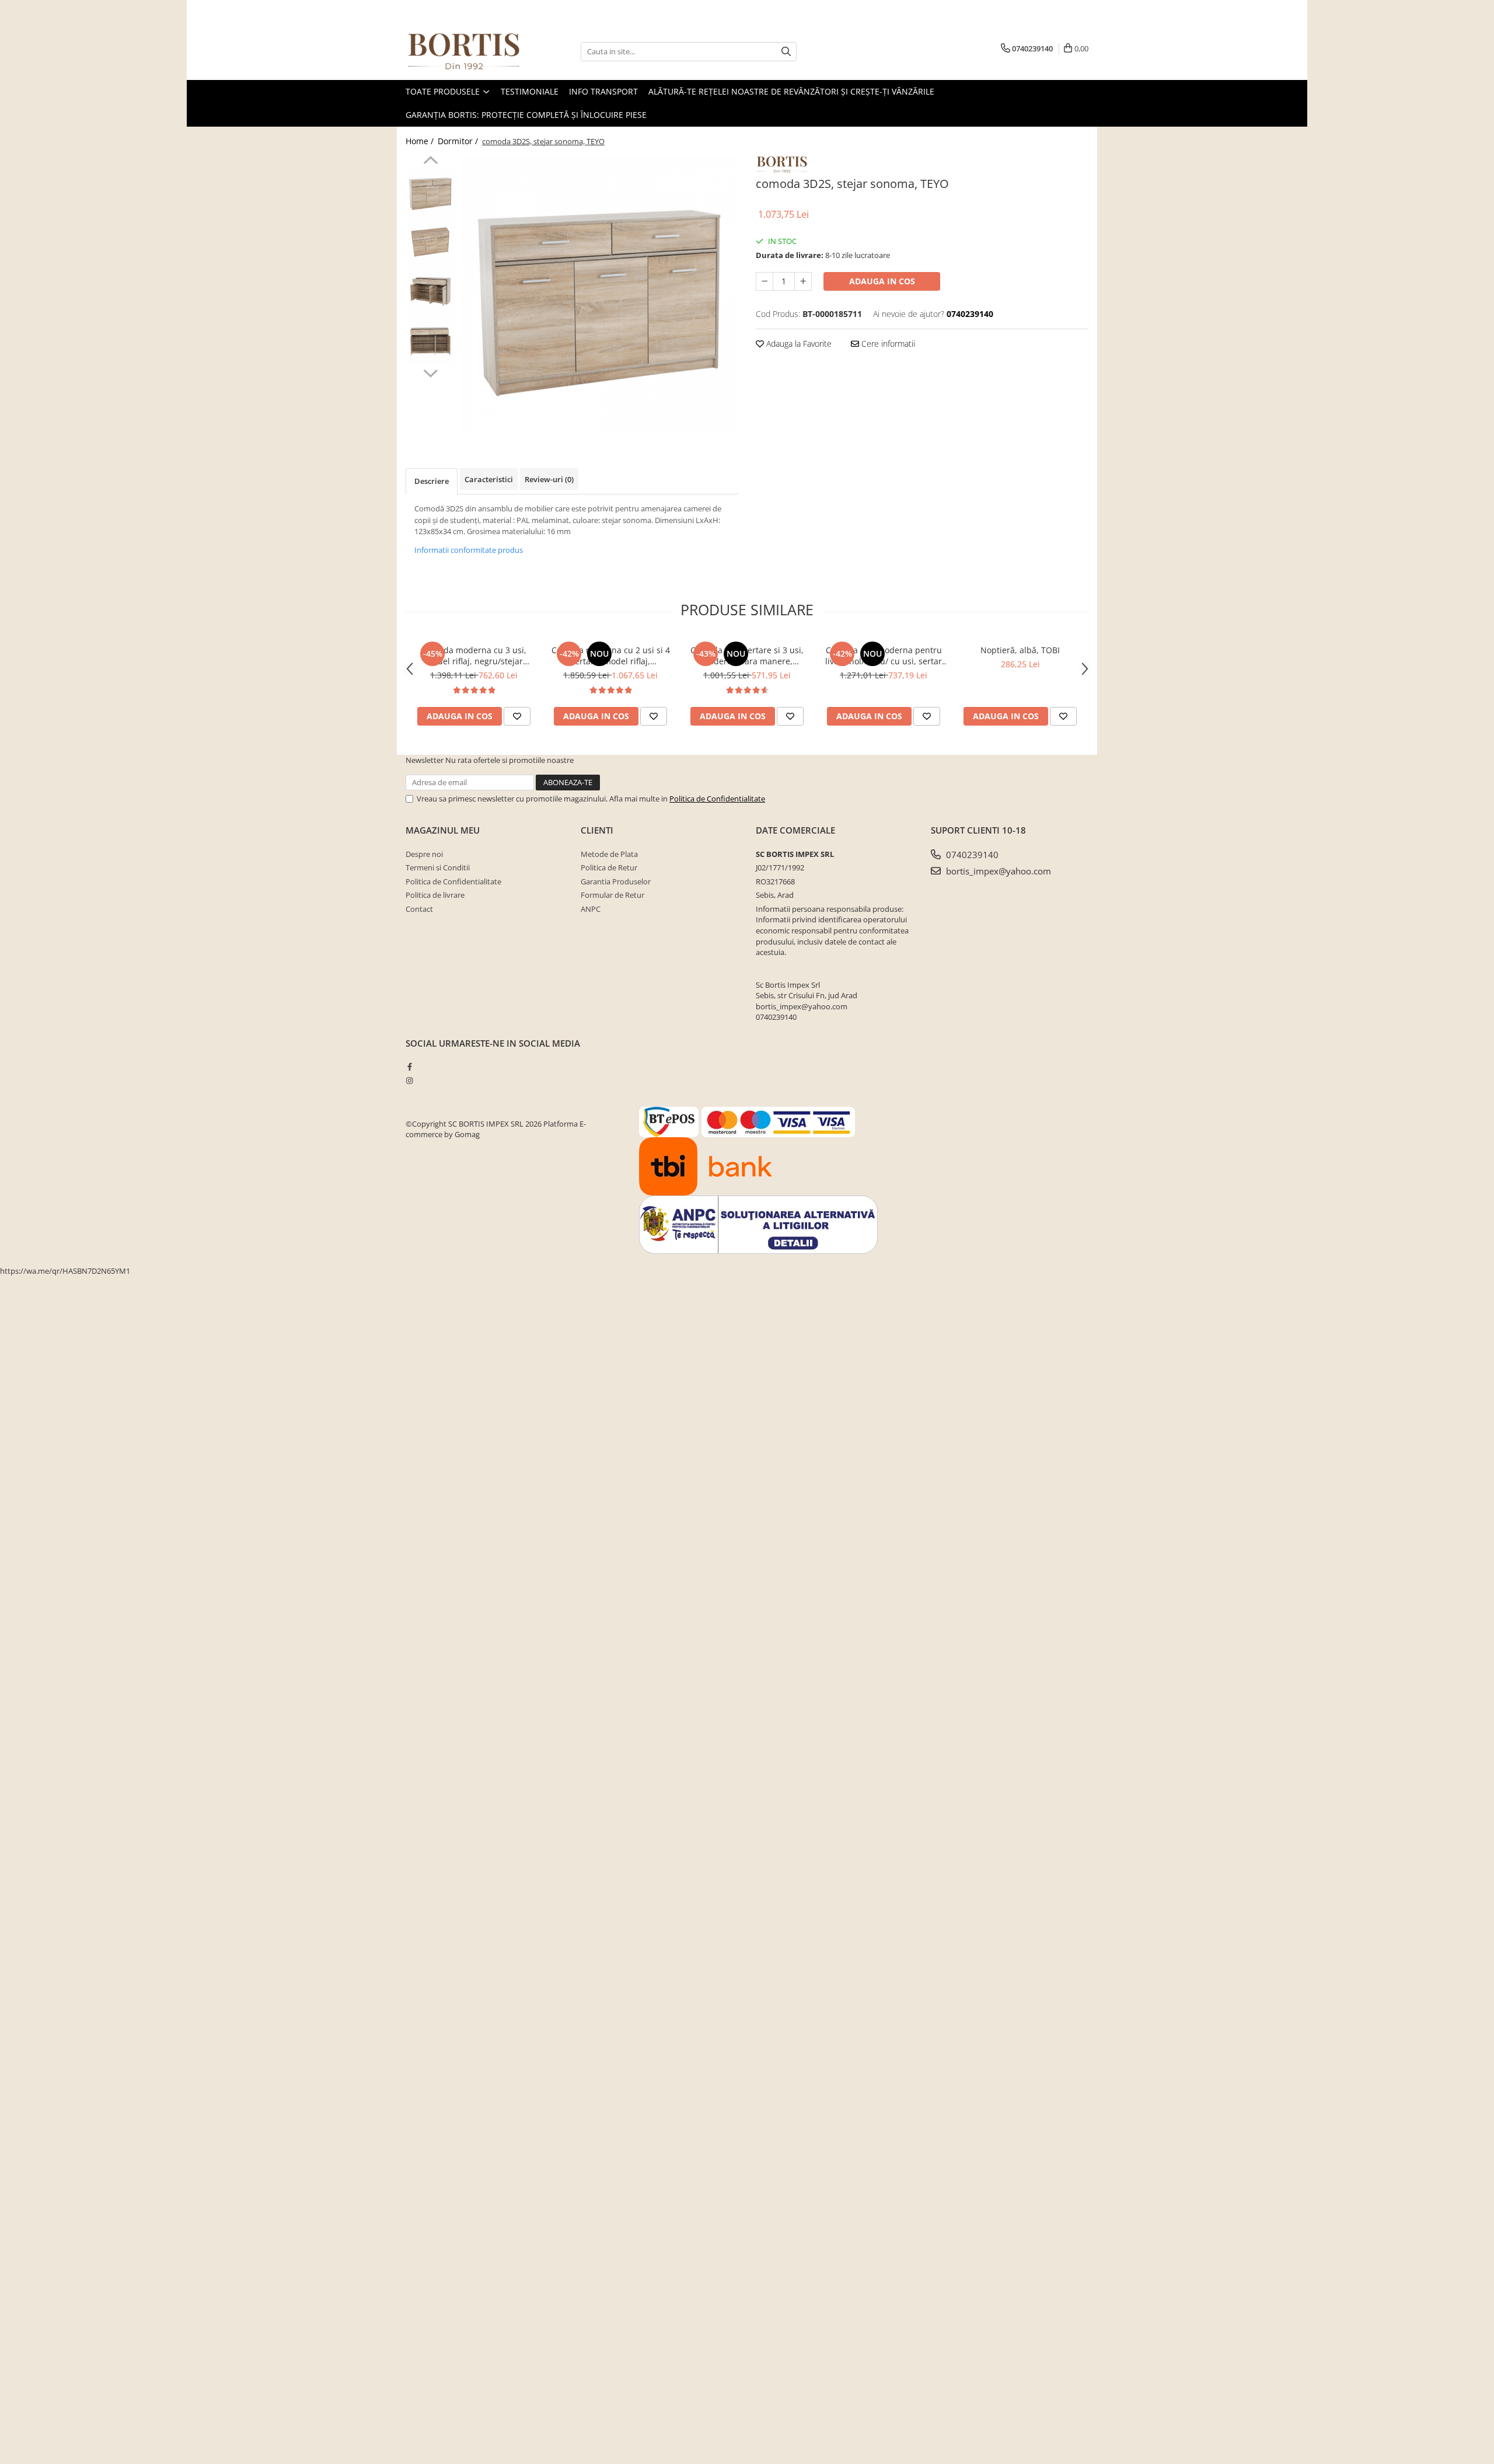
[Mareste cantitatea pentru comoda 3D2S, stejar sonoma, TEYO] (803, 281)
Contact (419, 909)
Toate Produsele (444, 91)
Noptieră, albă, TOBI (1020, 650)
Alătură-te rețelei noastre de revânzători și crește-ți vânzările (791, 91)
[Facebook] (409, 1067)
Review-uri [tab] (549, 479)
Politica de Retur (609, 867)
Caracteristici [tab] (489, 479)
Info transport (603, 91)
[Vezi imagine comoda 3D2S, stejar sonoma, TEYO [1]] (430, 242)
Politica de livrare (435, 895)
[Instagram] (409, 1081)
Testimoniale (530, 91)
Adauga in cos (882, 281)
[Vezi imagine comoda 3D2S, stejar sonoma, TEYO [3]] (430, 341)
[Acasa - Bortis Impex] (464, 52)
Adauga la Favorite (798, 344)
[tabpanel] (600, 295)
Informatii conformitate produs (469, 550)
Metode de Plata (609, 854)
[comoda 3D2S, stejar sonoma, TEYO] (600, 295)
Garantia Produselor (616, 881)
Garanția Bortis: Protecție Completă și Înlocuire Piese (526, 115)
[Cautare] (786, 52)
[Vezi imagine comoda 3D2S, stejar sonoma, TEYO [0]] (430, 192)
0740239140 (971, 855)
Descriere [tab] (432, 481)
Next (430, 372)
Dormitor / (459, 141)
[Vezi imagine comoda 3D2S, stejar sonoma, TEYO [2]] (430, 292)
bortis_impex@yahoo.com (997, 871)
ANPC (591, 909)
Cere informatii (887, 344)
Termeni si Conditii (438, 867)
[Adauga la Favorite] (517, 716)
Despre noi (424, 854)
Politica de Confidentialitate (717, 799)
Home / (421, 141)
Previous (430, 162)
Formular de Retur (612, 895)
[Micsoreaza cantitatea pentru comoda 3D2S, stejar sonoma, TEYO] (765, 281)
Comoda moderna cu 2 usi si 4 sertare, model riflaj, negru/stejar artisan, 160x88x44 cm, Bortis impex (610, 656)
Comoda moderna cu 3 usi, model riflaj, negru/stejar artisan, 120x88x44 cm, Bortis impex (474, 656)
